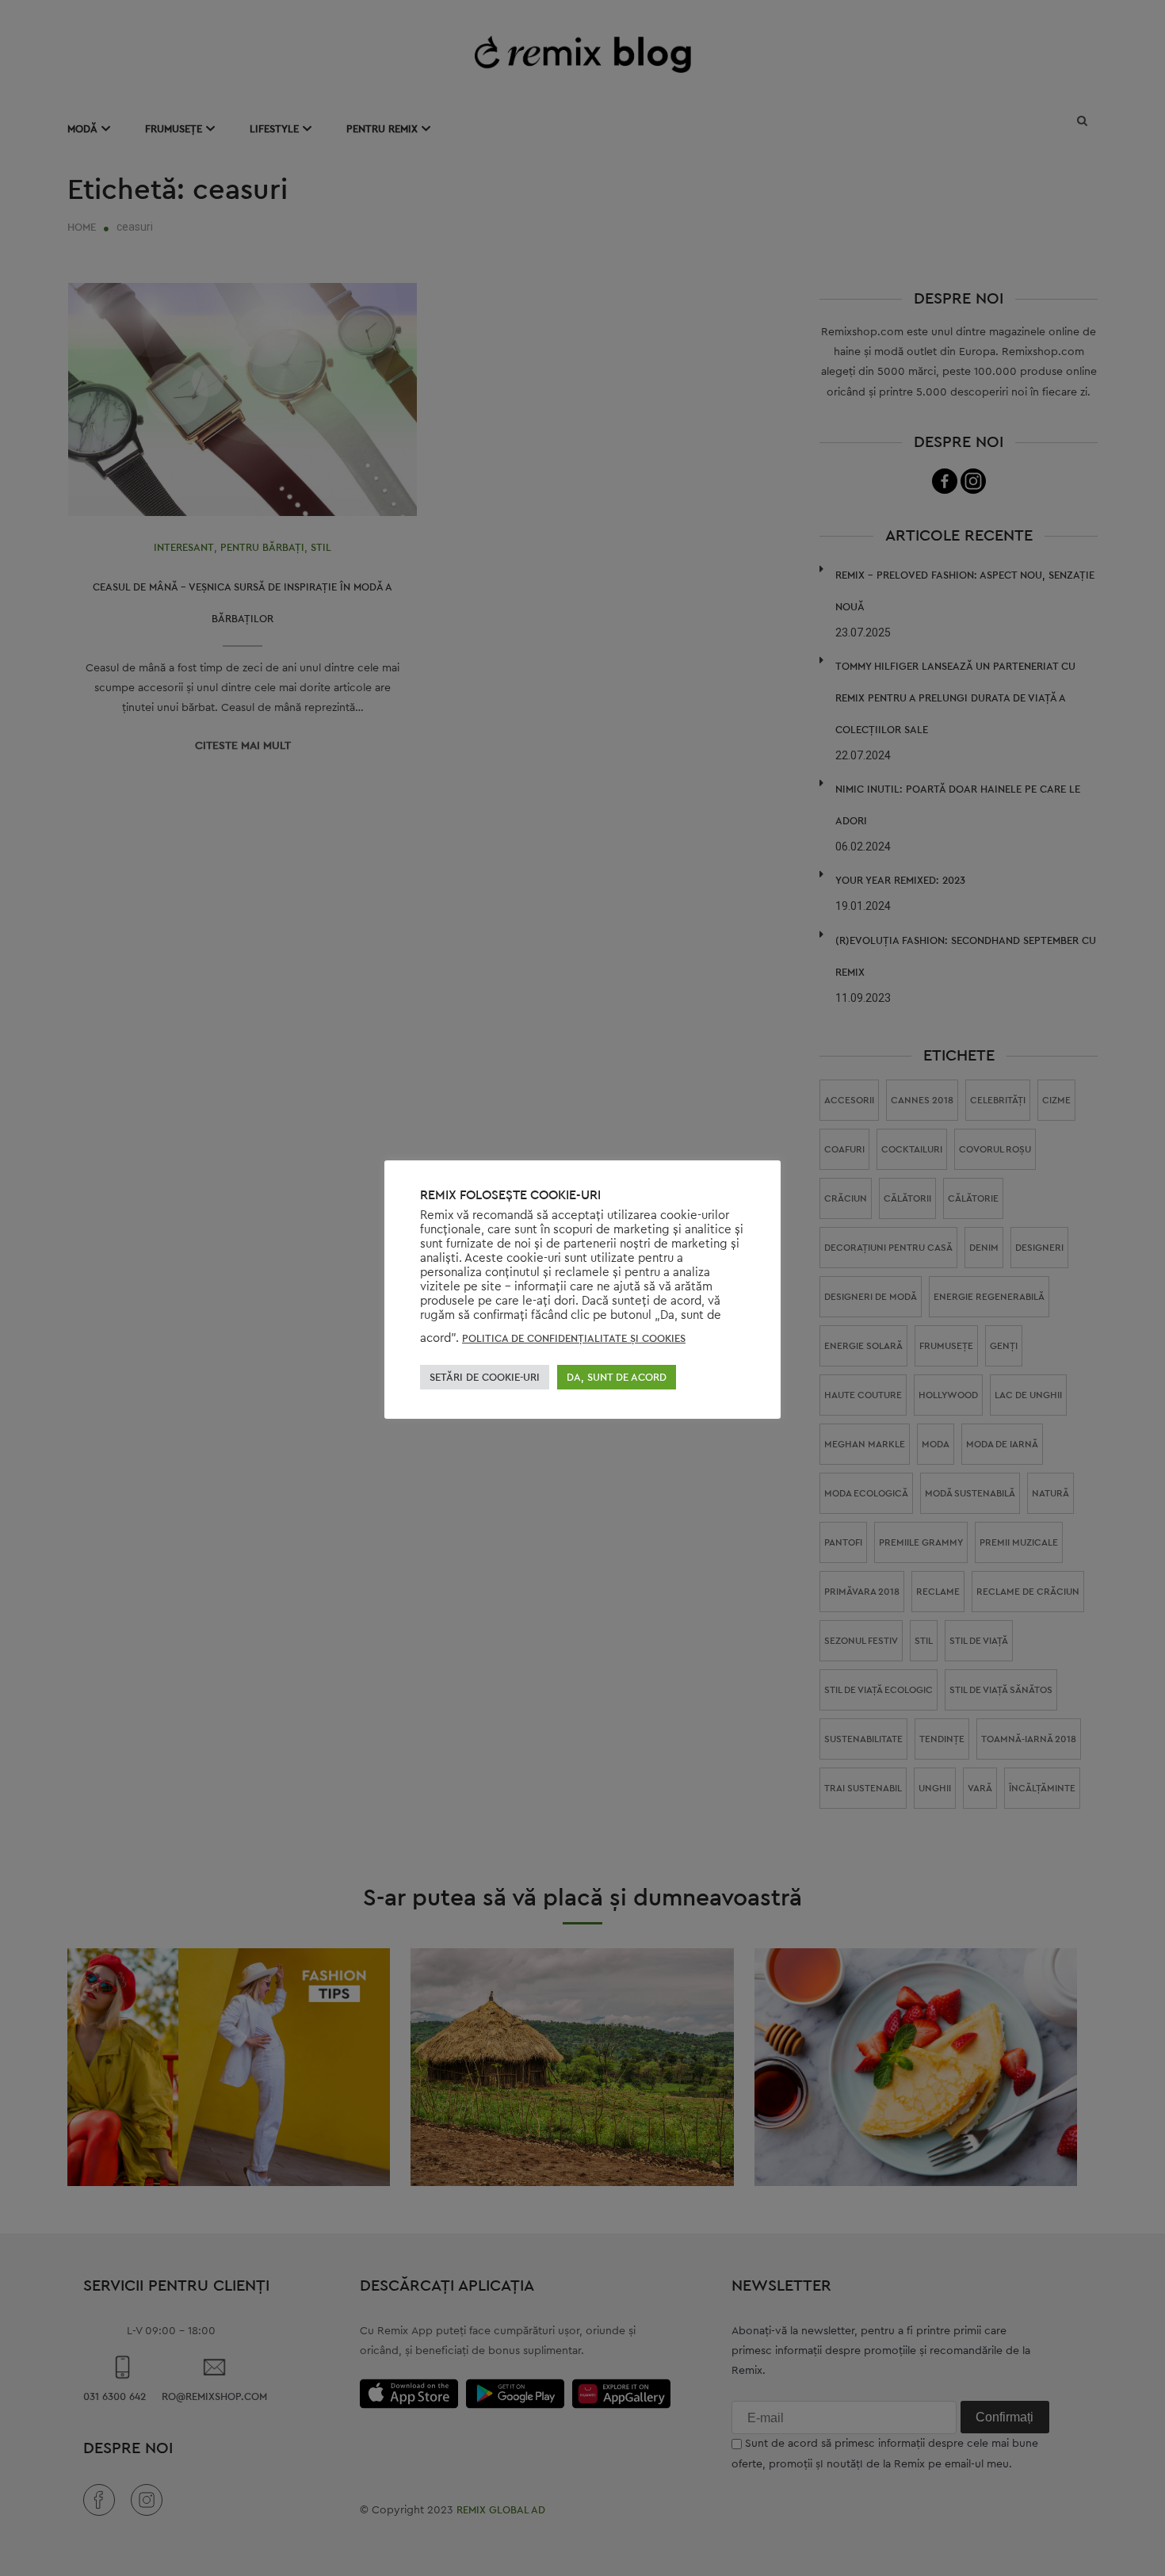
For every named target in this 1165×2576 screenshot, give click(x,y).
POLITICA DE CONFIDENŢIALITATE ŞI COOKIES (574, 1338)
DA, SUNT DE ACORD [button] (617, 1377)
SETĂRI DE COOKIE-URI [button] (485, 1377)
